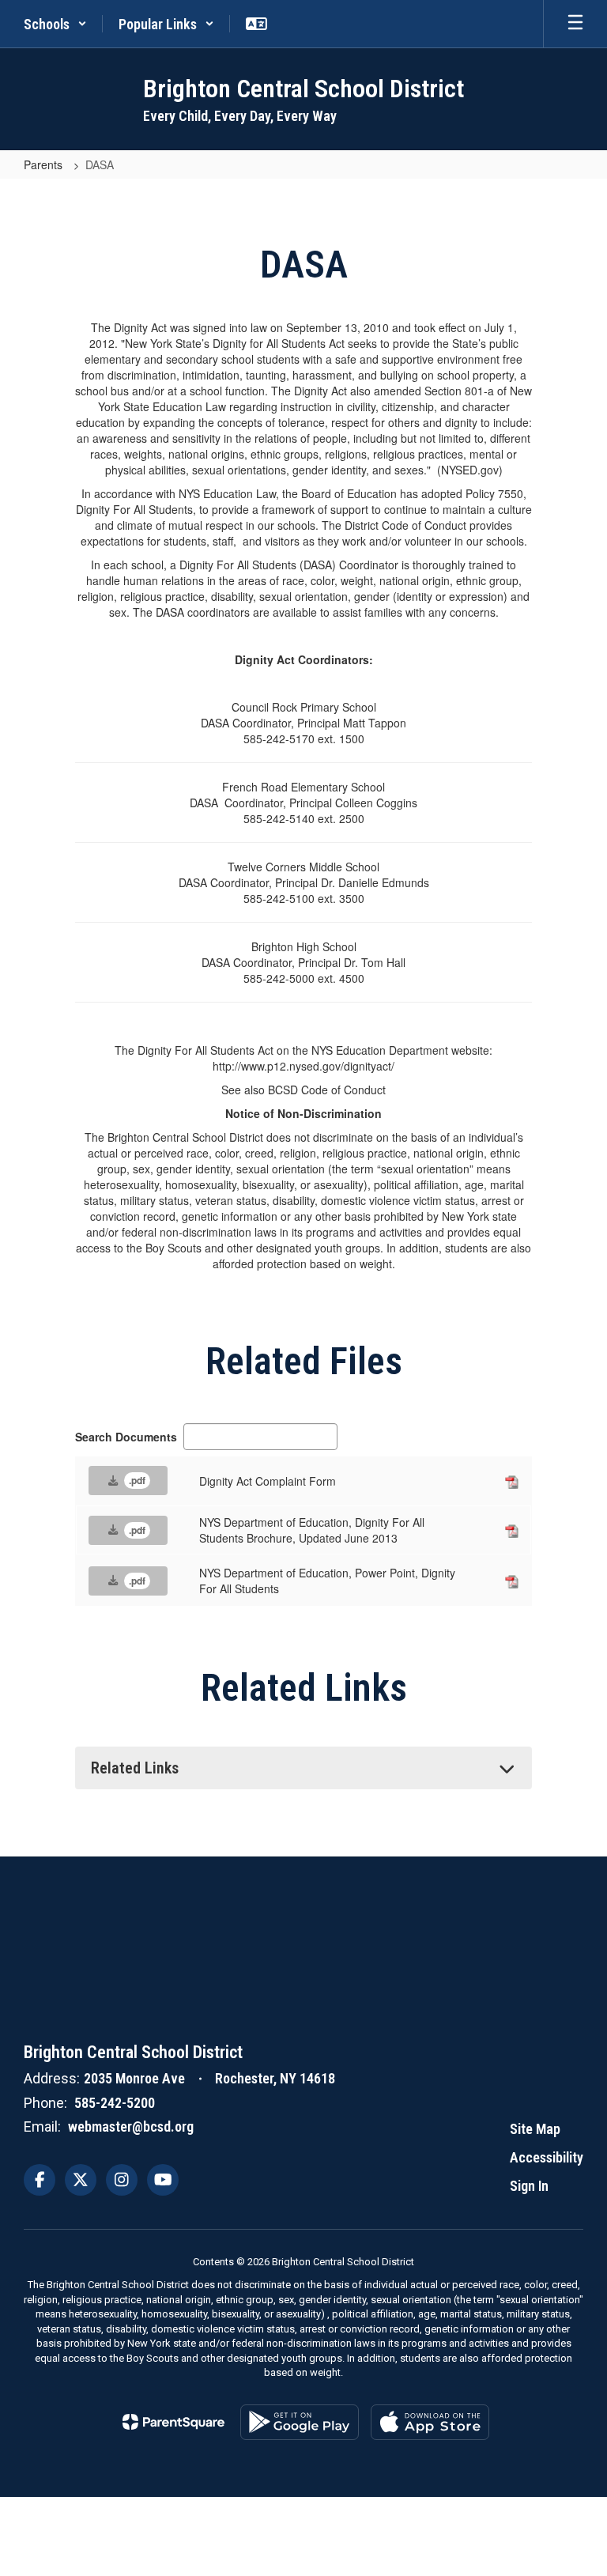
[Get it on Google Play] (300, 2422)
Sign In (529, 2186)
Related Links (135, 1768)
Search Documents (126, 1437)
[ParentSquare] (173, 2422)
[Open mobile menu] (575, 24)
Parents (45, 164)
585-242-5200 (115, 2103)
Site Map (535, 2129)
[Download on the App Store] (430, 2422)
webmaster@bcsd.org (131, 2127)
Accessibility (547, 2157)
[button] (55, 24)
